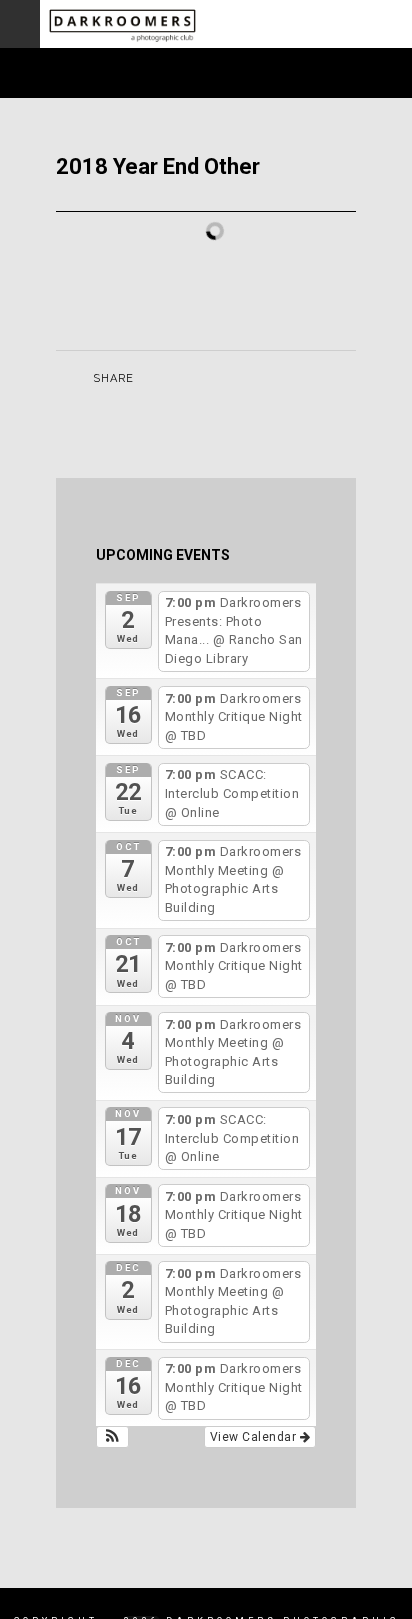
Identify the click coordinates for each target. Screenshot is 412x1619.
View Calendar (255, 1437)
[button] (112, 1437)
